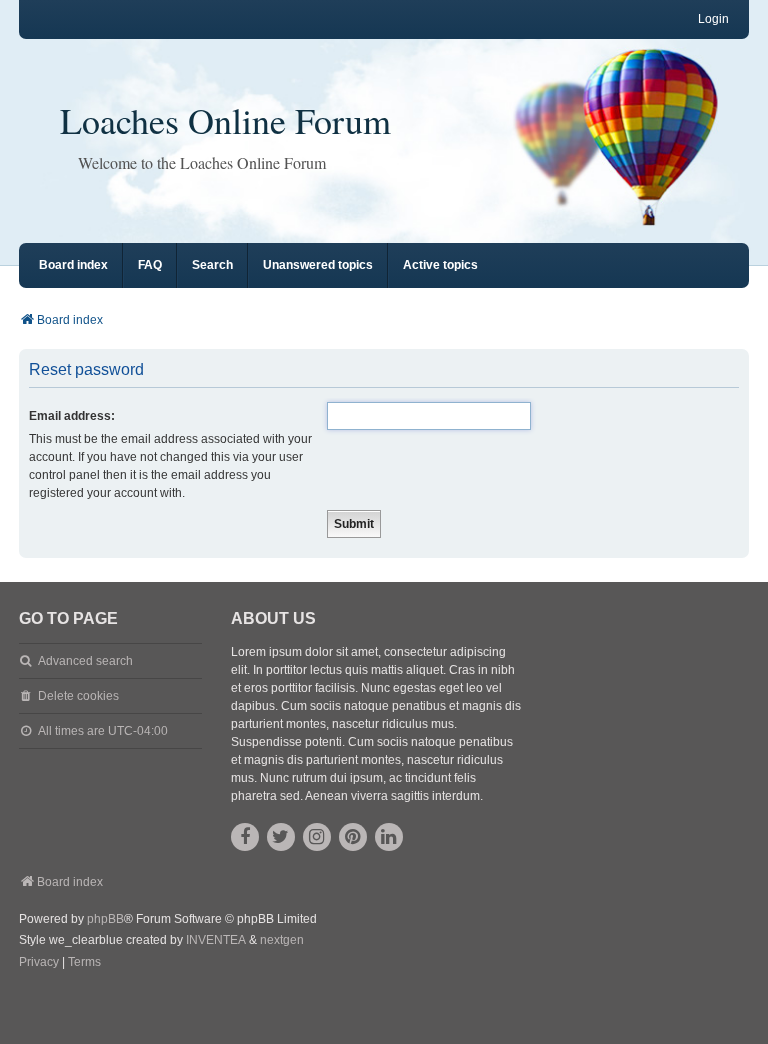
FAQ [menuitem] (150, 265)
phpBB (105, 919)
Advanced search (85, 661)
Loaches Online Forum (225, 120)
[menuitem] (39, 963)
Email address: (72, 416)
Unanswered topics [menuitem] (318, 265)
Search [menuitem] (212, 265)
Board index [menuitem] (73, 265)
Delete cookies (78, 696)
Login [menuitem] (713, 19)
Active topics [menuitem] (440, 265)
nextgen (282, 940)
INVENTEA (216, 940)
